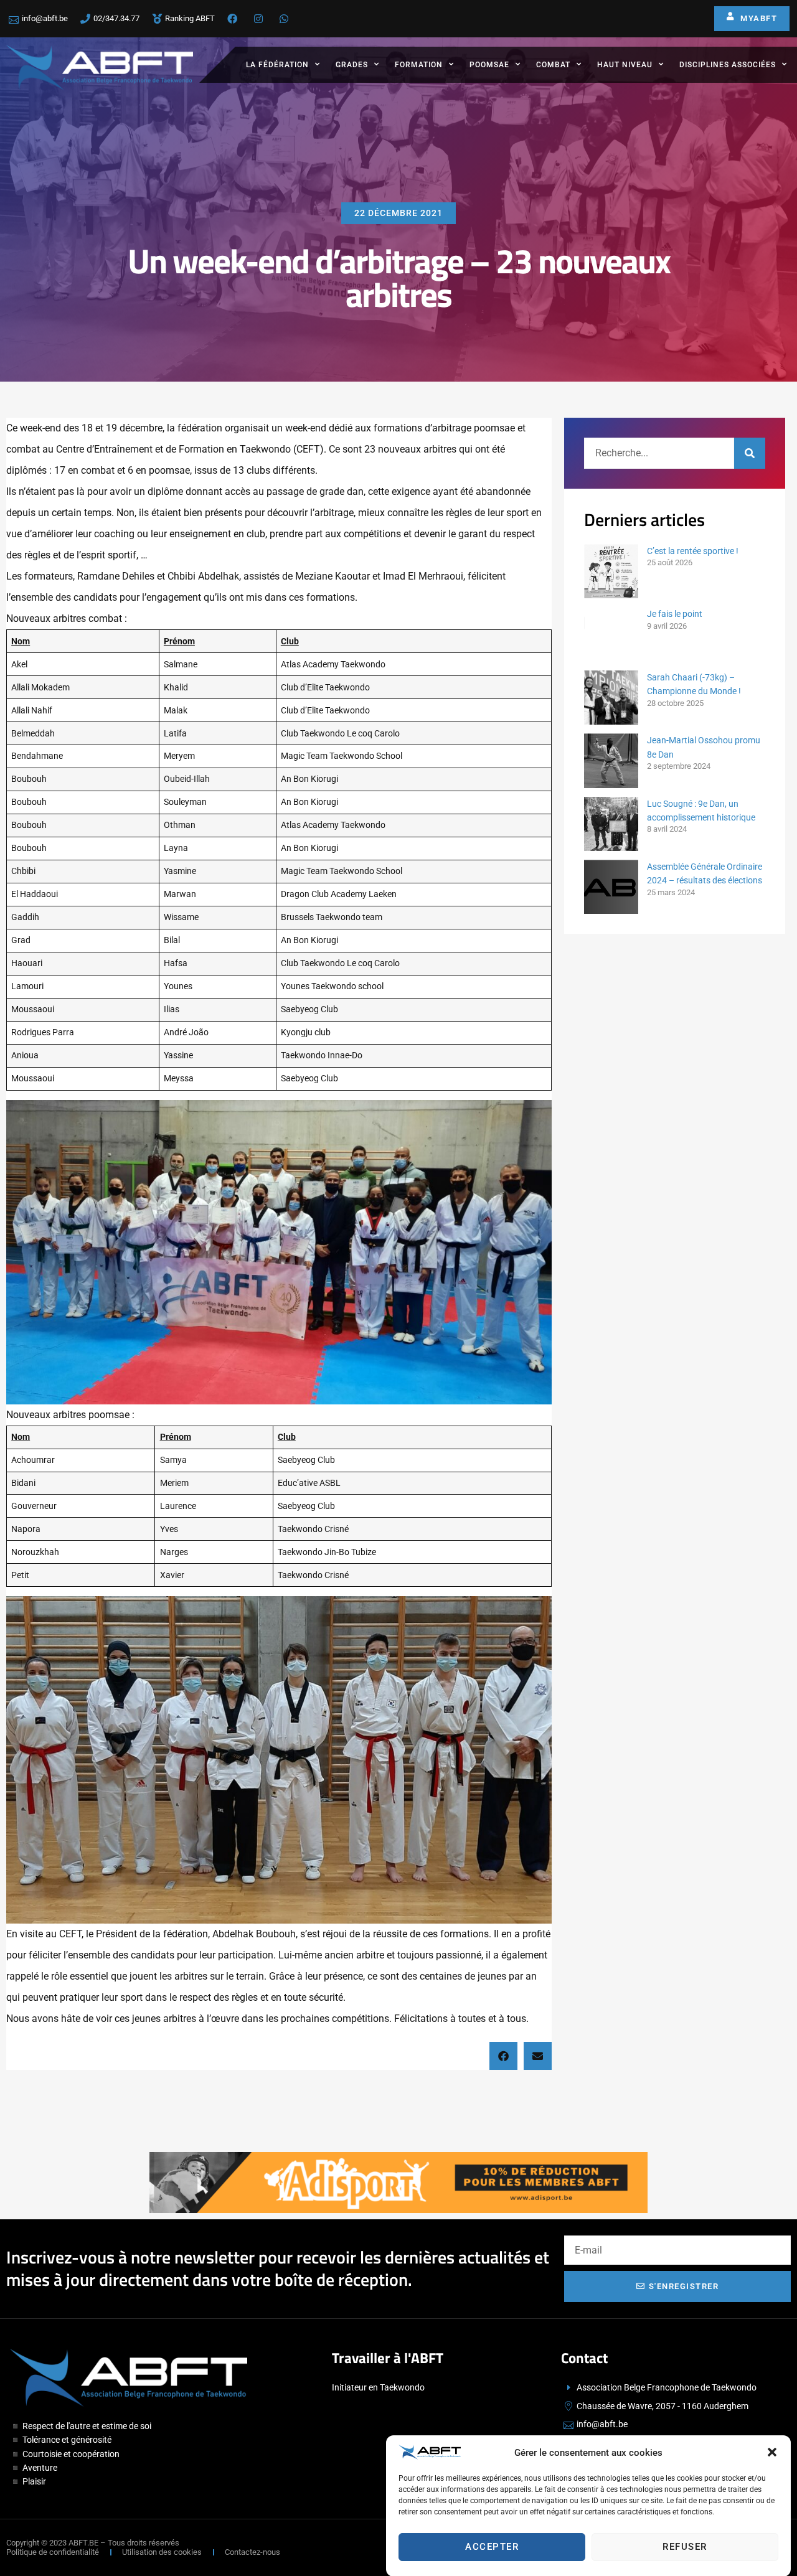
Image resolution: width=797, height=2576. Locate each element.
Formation (419, 65)
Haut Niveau (625, 65)
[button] (772, 2452)
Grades (352, 65)
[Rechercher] (750, 453)
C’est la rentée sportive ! (693, 551)
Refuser (685, 2547)
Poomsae (489, 65)
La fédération (277, 65)
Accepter (492, 2547)
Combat (553, 65)
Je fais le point (675, 614)
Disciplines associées (728, 65)
